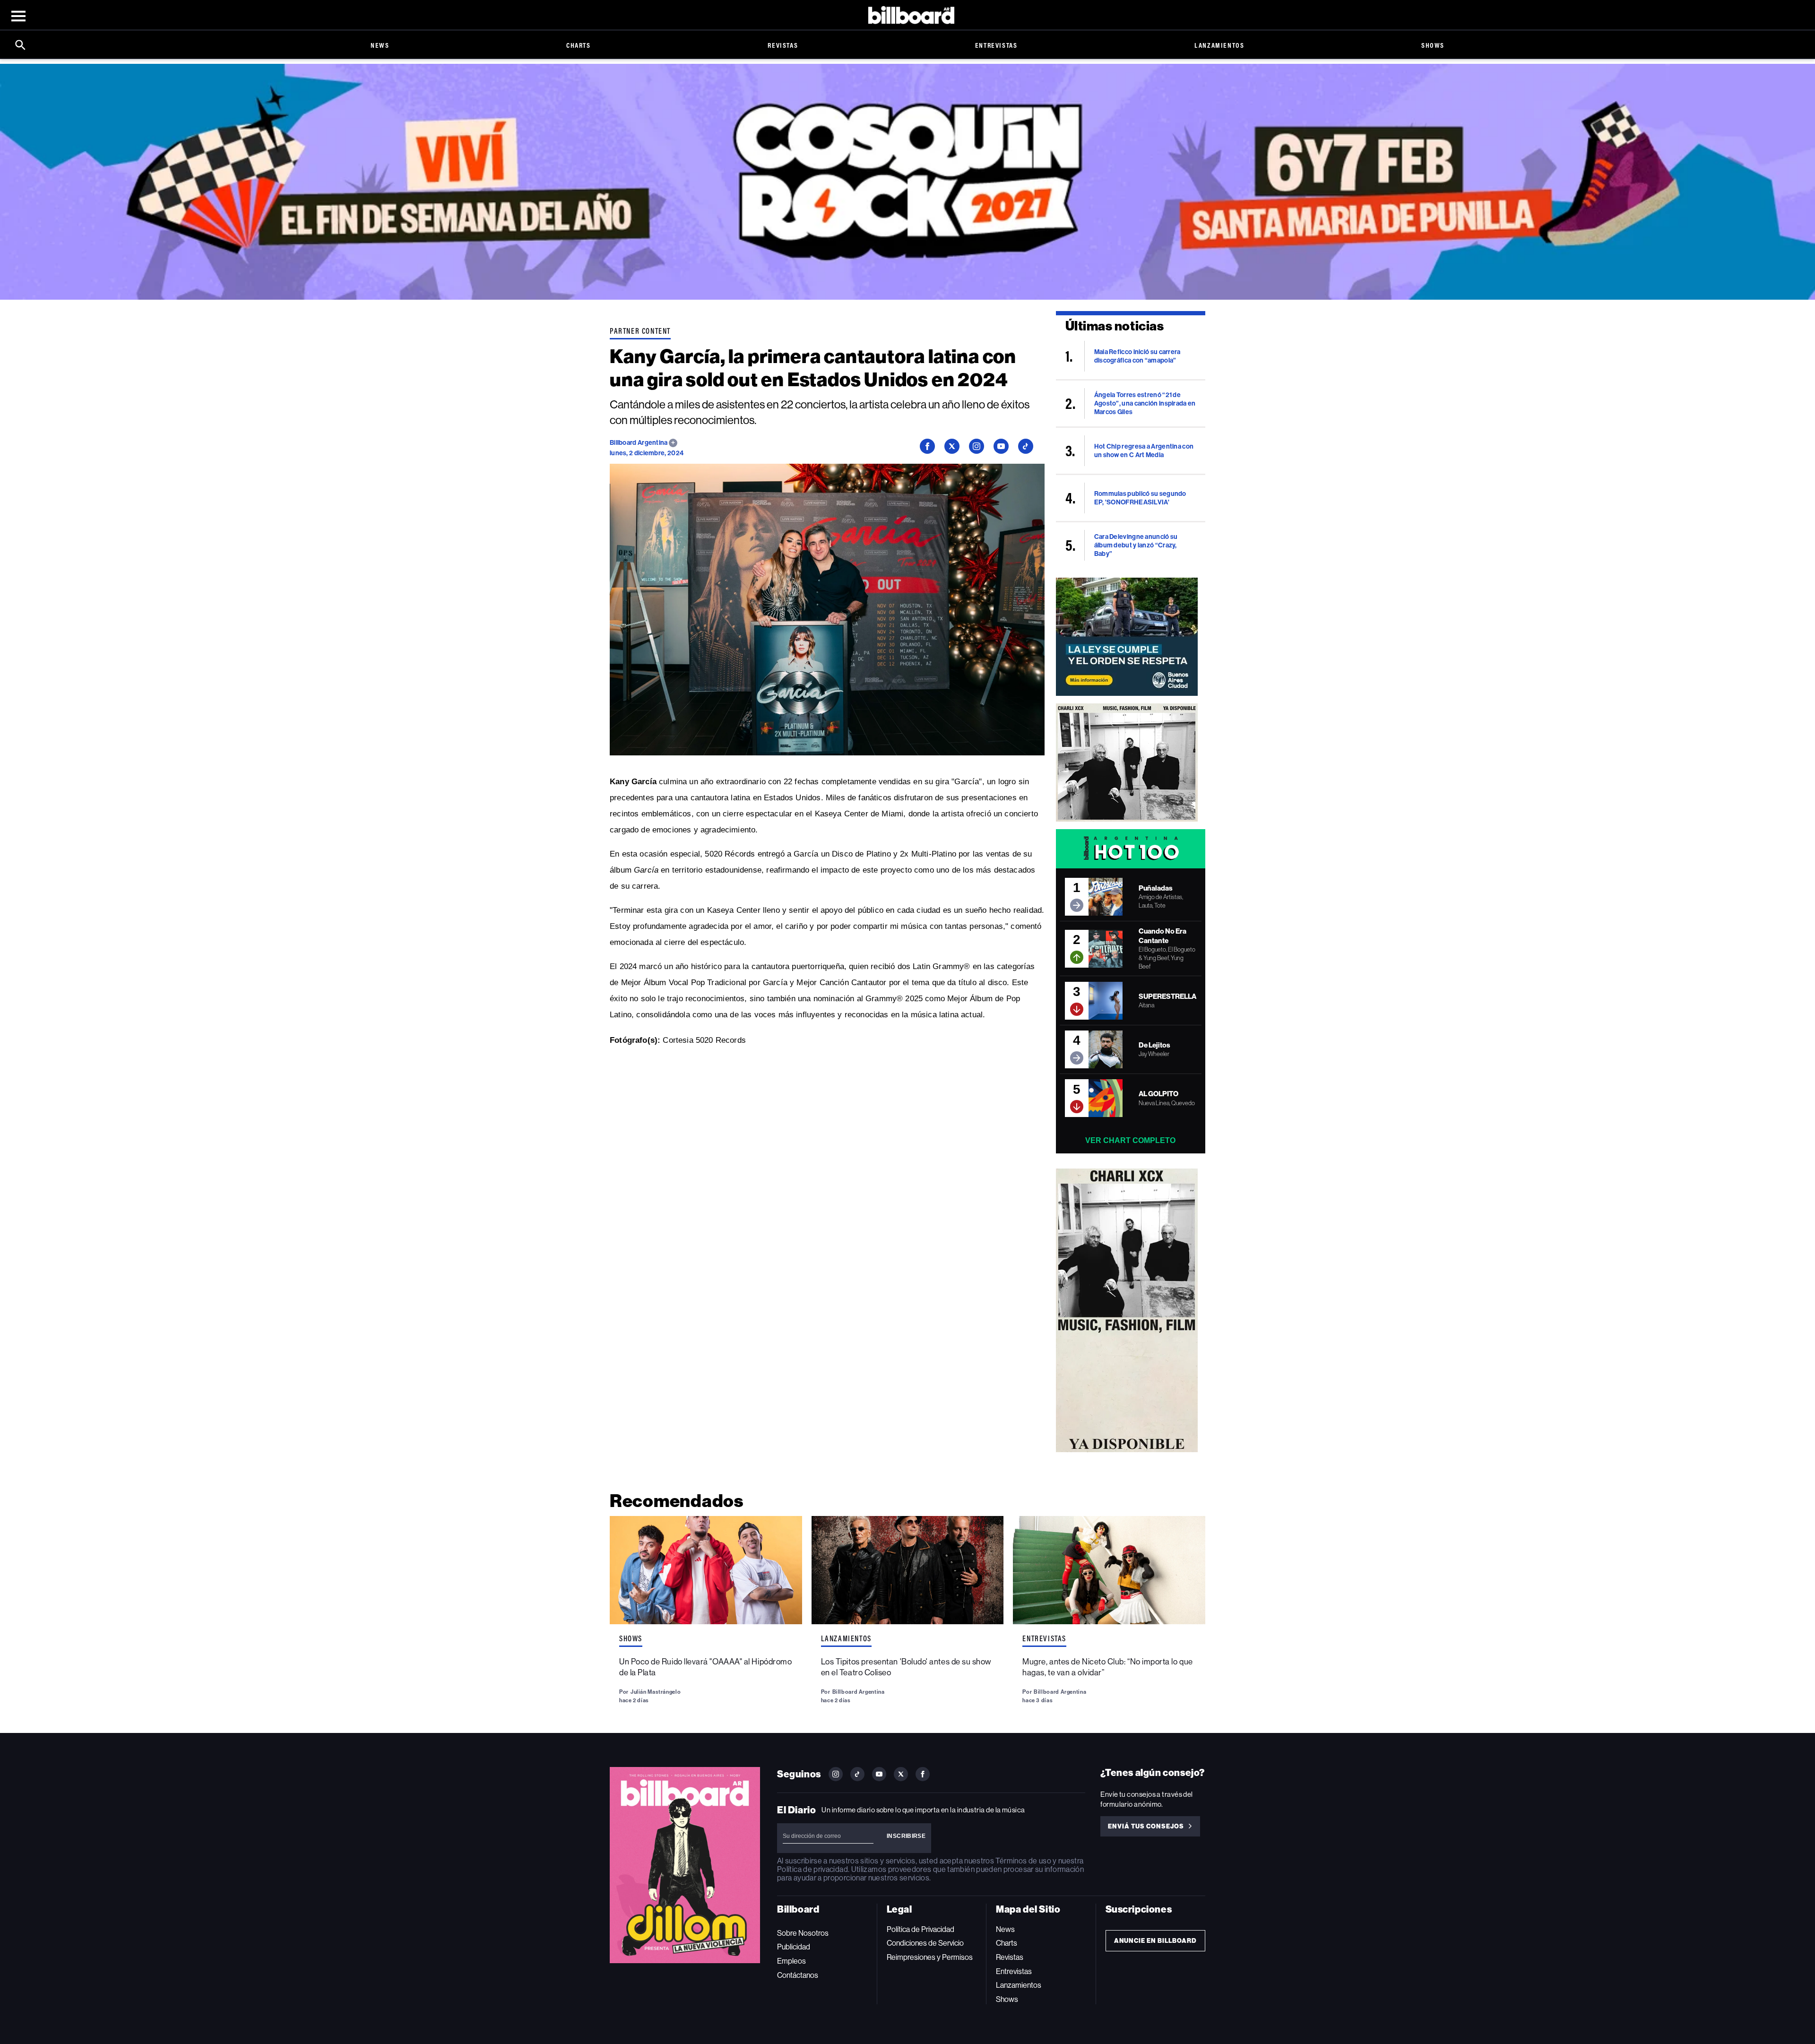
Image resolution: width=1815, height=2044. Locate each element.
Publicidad (794, 1947)
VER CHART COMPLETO (1130, 1140)
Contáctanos (798, 1975)
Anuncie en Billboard (1155, 1941)
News (380, 45)
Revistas (783, 45)
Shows (1433, 45)
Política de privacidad (812, 1869)
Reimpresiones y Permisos (930, 1957)
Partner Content (640, 331)
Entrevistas (996, 45)
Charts (579, 45)
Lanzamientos (1219, 45)
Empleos (791, 1961)
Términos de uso (1023, 1861)
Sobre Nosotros (803, 1933)
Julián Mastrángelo (656, 1692)
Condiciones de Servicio (925, 1943)
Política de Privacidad (920, 1929)
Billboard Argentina (639, 443)
